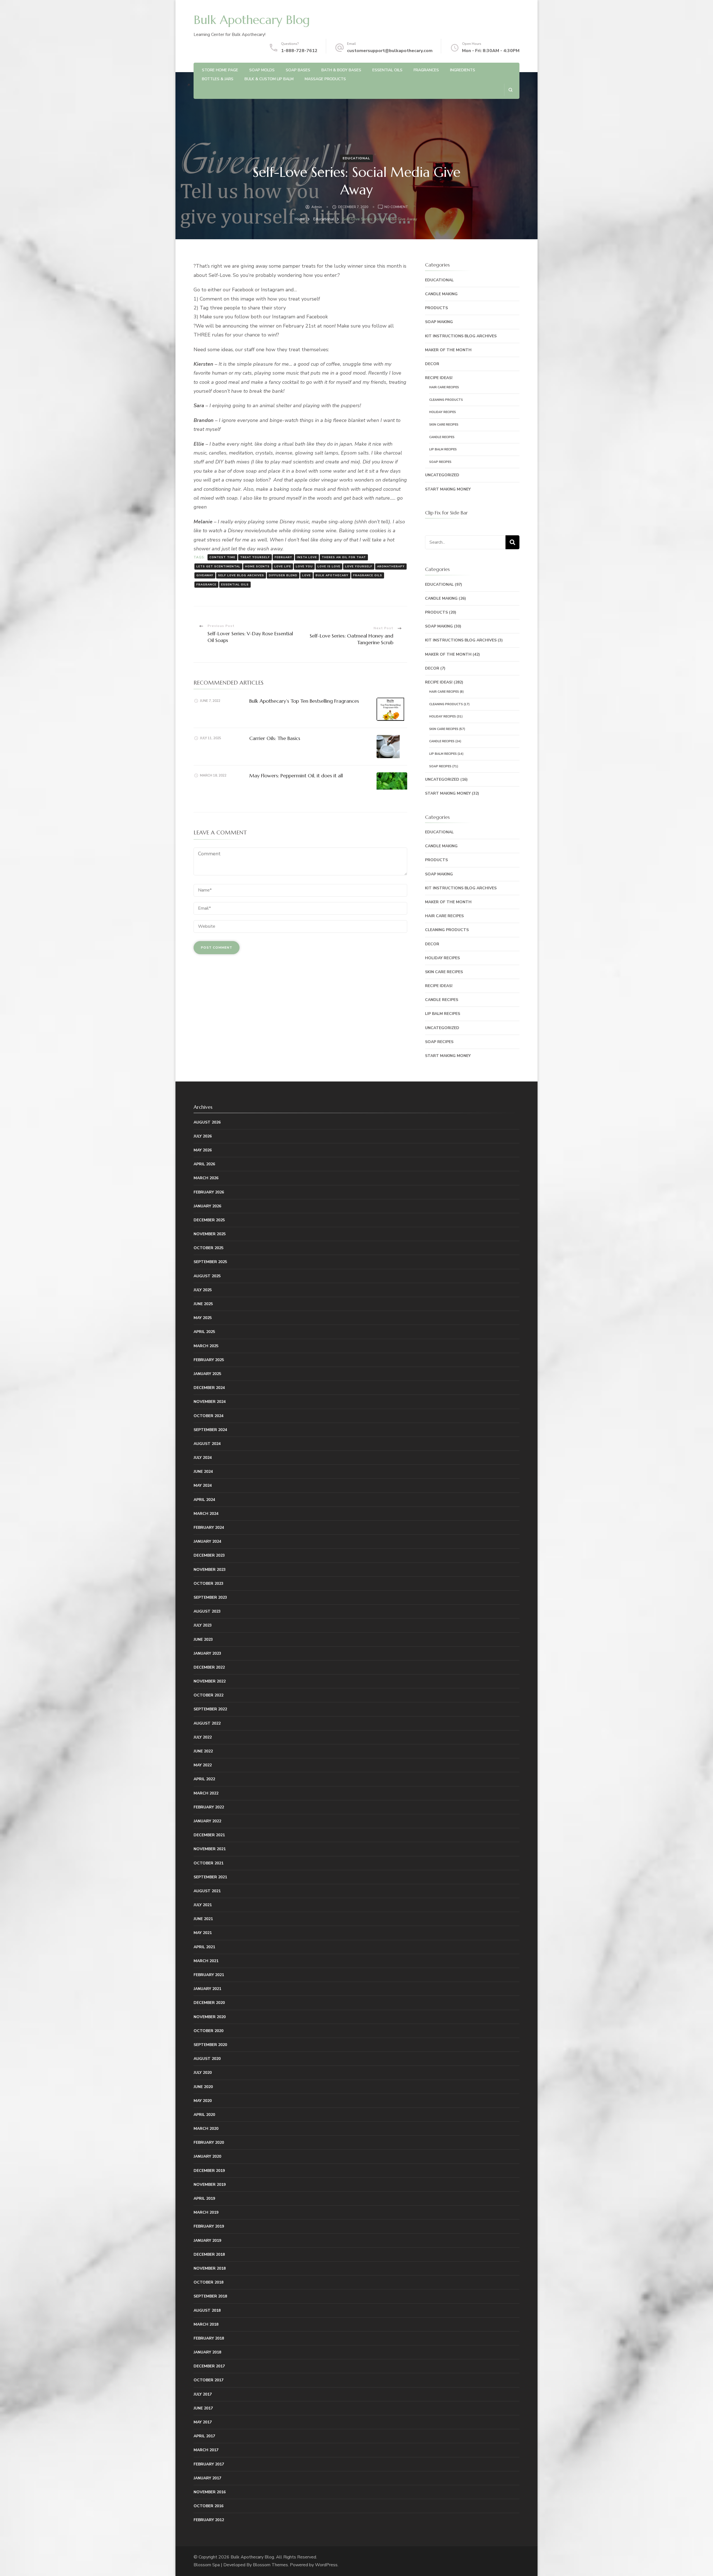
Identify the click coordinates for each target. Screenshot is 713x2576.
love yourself (359, 567)
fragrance (206, 585)
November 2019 (210, 2185)
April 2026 (204, 1164)
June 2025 (203, 1304)
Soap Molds (262, 70)
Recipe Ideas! (439, 378)
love (307, 575)
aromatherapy (391, 567)
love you (304, 567)
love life (283, 567)
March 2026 (206, 1178)
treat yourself (255, 557)
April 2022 (204, 1779)
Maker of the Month (448, 350)
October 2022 (208, 1695)
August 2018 (207, 2310)
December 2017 (209, 2366)
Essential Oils (387, 70)
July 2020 (203, 2073)
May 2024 (203, 1485)
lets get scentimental (218, 567)
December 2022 (209, 1667)
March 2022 (206, 1793)
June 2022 (203, 1751)
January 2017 (207, 2478)
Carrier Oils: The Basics (275, 738)
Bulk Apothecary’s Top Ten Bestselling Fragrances (304, 701)
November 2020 (210, 2017)
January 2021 (207, 1989)
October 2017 (208, 2380)
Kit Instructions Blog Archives (461, 336)
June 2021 (203, 1919)
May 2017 (203, 2422)
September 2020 (210, 2045)
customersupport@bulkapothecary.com (390, 51)
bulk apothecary (332, 575)
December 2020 (209, 2003)
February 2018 (209, 2338)
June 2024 (203, 1472)
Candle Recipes (442, 437)
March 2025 (206, 1346)
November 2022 (210, 1681)
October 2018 (208, 2282)
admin (317, 207)
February (283, 557)
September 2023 (210, 1597)
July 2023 (203, 1625)
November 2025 (210, 1234)
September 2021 (210, 1877)
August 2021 (207, 1891)
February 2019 (209, 2226)
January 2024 (207, 1541)
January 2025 (207, 1374)
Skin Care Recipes (444, 425)
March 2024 (206, 1514)
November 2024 (210, 1402)
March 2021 (206, 1961)
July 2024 (203, 1458)
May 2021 (203, 1933)
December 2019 (209, 2171)
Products (436, 308)
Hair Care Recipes (444, 387)
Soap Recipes (440, 462)
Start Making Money (448, 489)
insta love (307, 557)
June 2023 (203, 1639)
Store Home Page (220, 70)
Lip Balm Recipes (443, 449)
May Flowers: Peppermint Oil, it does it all (296, 776)
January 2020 (207, 2156)
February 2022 (209, 1807)
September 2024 (210, 1430)
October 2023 (208, 1584)
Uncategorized (442, 475)
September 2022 (210, 1709)
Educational (356, 158)
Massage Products (325, 79)
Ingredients (463, 70)
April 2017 (204, 2436)
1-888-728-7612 (299, 51)
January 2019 (207, 2241)
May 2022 (203, 1765)
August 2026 (207, 1122)
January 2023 (207, 1653)
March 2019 (206, 2212)
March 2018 (206, 2324)
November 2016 (210, 2492)
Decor (432, 364)
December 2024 (209, 1388)
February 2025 (209, 1360)
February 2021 (209, 1975)
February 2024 (209, 1528)
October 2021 (208, 1863)
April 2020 (204, 2115)
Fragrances (426, 70)
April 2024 (204, 1500)
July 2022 (203, 1737)
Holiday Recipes (443, 412)
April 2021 (204, 1947)
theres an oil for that (344, 557)
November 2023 (210, 1570)
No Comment (396, 207)
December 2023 (209, 1555)
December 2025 (209, 1220)
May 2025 (203, 1318)
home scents (257, 567)
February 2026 (209, 1192)
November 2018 (210, 2268)
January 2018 (207, 2352)
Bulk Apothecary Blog (252, 20)
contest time (222, 557)
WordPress (326, 2565)
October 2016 (208, 2506)
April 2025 (204, 1332)
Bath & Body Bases (341, 70)
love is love (329, 567)
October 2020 (208, 2031)
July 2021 (203, 1905)
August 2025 (207, 1276)
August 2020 (207, 2059)
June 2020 (203, 2087)
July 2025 (203, 1290)
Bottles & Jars (218, 79)
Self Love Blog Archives (241, 575)
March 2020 (206, 2129)
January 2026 (207, 1206)
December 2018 (209, 2254)
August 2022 (207, 1723)
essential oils (235, 585)
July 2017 (203, 2394)
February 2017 (209, 2464)
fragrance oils (368, 575)
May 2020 (203, 2101)
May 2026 (203, 1150)
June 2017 (203, 2408)
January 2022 (207, 1821)
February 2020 (209, 2142)
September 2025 (210, 1262)
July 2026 (203, 1136)
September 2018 (210, 2296)
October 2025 (208, 1248)
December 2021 (209, 1835)
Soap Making (439, 322)
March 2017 (206, 2450)
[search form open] (510, 90)
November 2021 (210, 1849)
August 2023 (207, 1611)
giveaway (205, 575)
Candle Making (441, 294)
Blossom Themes (270, 2565)
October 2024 (208, 1416)
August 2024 (207, 1444)
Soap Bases (298, 70)
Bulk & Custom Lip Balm (269, 79)
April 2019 (204, 2198)
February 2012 (209, 2520)
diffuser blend (283, 575)
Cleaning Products (446, 400)
